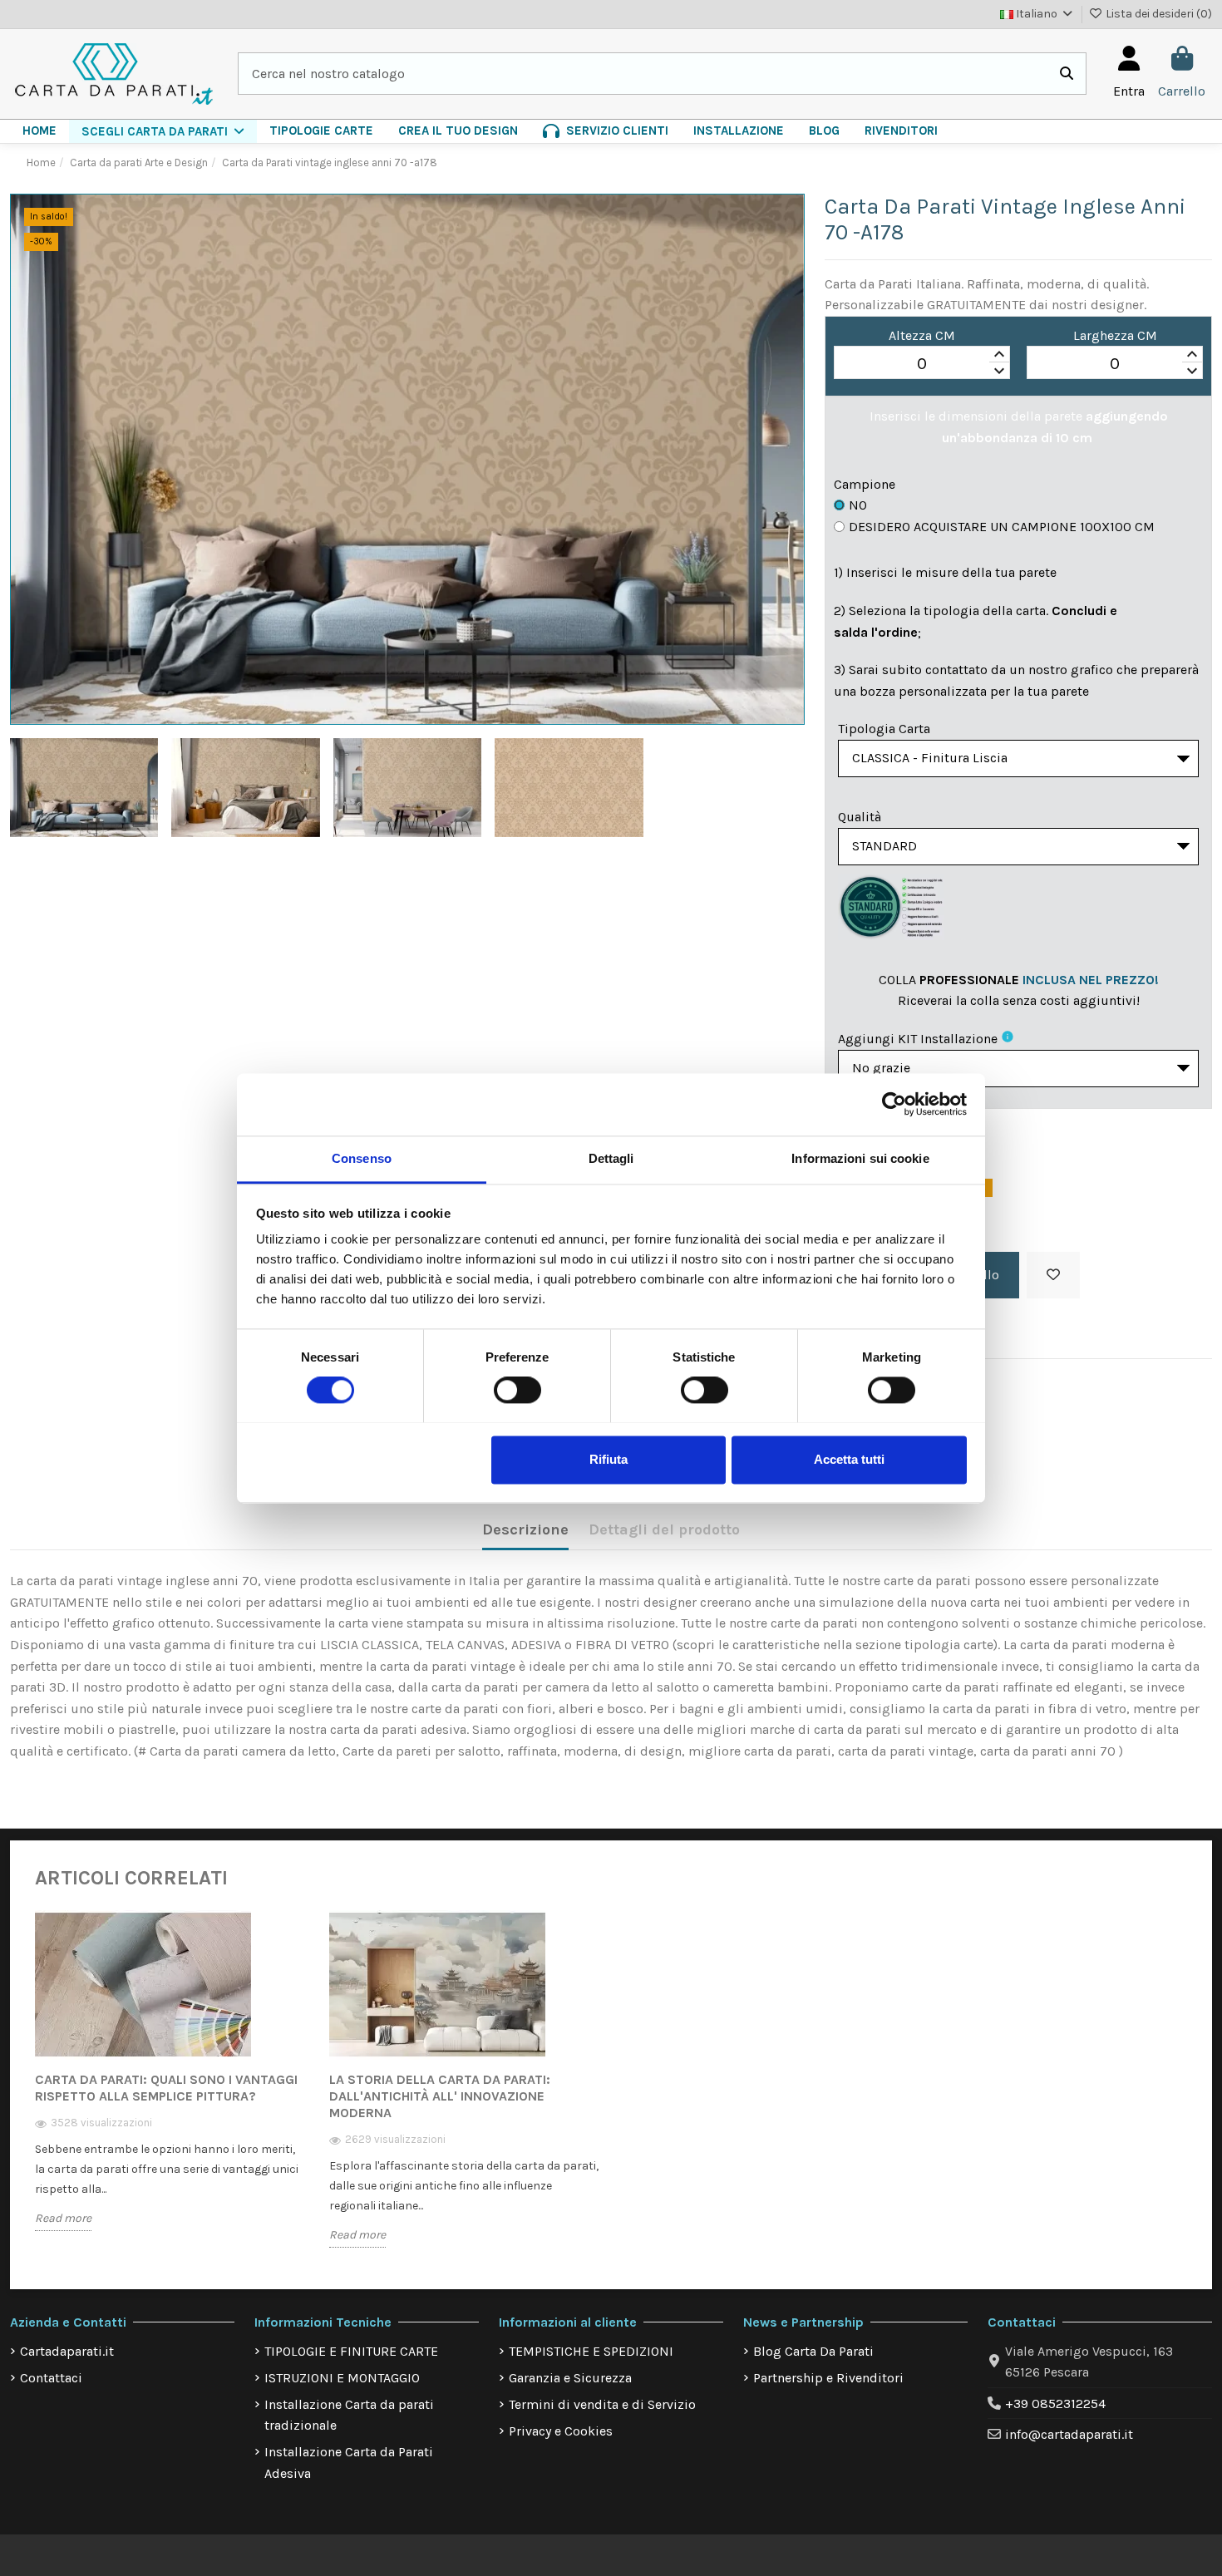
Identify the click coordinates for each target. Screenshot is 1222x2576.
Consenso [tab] (362, 1158)
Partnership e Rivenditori (828, 2378)
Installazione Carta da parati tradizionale (349, 2415)
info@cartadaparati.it (1069, 2434)
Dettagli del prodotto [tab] (664, 1529)
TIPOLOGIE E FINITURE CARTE (351, 2351)
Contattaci (51, 2378)
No (858, 505)
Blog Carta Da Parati (813, 2351)
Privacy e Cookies (561, 2431)
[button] (163, 131)
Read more (63, 2218)
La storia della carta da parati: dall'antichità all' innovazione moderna (440, 2096)
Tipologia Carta (884, 729)
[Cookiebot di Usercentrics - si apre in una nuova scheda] (894, 1104)
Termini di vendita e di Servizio (602, 2404)
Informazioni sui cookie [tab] (860, 1158)
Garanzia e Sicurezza (570, 2378)
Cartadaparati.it (67, 2351)
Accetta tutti (849, 1459)
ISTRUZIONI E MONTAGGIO (342, 2378)
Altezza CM (922, 335)
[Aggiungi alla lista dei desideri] (1053, 1275)
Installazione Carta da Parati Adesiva (349, 2463)
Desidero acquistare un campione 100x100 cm (1002, 527)
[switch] (517, 1390)
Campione (865, 484)
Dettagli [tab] (611, 1158)
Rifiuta (609, 1459)
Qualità (860, 817)
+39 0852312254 (1055, 2404)
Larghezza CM (1115, 335)
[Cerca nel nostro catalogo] (1067, 74)
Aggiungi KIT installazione (918, 1039)
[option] (170, 2083)
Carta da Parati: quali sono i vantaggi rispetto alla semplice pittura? (166, 2088)
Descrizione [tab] (525, 1529)
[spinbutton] (922, 363)
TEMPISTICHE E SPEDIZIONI (591, 2351)
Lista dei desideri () (1158, 14)
